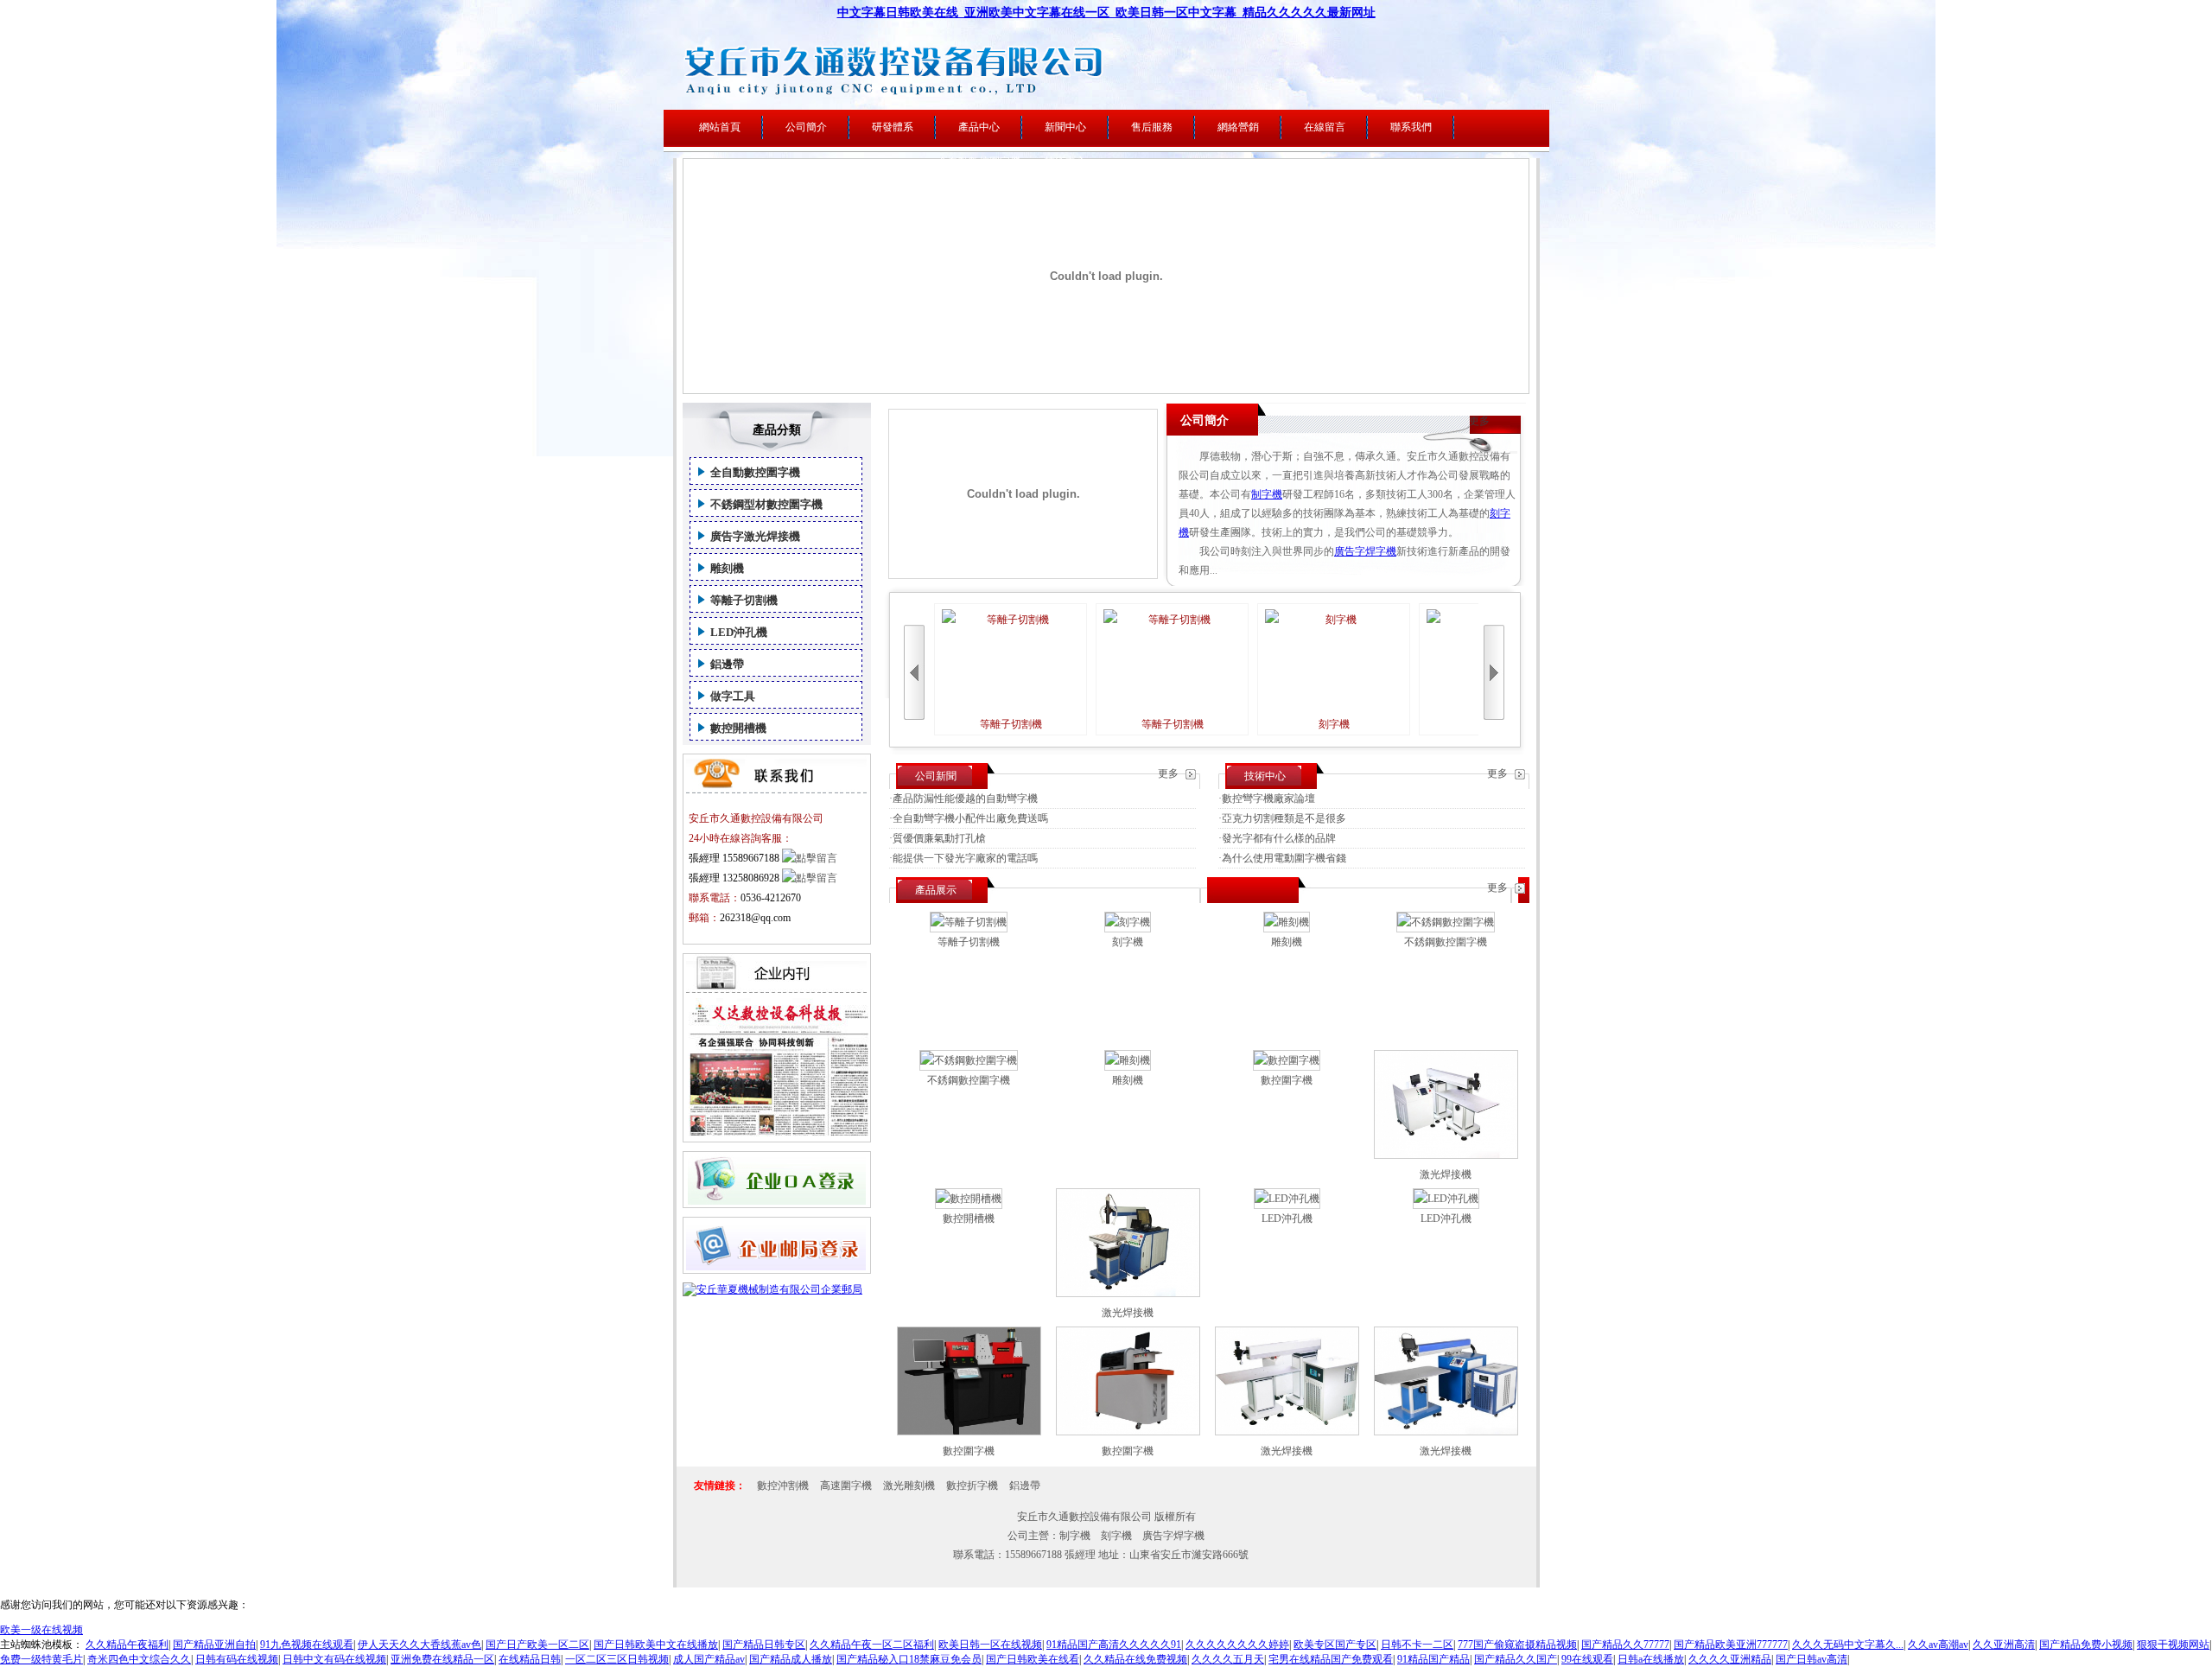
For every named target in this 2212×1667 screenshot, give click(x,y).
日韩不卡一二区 (1417, 1645)
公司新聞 (936, 776)
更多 (1479, 421)
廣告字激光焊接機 (755, 536)
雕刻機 (727, 568)
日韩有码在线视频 (237, 1659)
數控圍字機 (1287, 1080)
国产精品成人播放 (791, 1659)
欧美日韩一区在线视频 (990, 1645)
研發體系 (893, 127)
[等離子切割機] (969, 922)
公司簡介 (806, 127)
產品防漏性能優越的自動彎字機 (965, 799)
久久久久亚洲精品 (1730, 1659)
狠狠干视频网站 (2173, 1645)
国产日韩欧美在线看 (1033, 1659)
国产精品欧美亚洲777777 (1731, 1645)
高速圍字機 (846, 1486)
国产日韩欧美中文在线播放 (656, 1645)
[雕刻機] (1287, 922)
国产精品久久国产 (1516, 1659)
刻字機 (1334, 724)
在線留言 (1325, 127)
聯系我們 (1411, 127)
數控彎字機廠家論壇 (1268, 799)
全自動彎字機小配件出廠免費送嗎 (970, 818)
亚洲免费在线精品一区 (442, 1659)
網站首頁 (720, 127)
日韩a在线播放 (1651, 1659)
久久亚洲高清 (2004, 1645)
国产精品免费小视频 (2086, 1645)
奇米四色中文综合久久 (139, 1659)
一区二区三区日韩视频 (617, 1659)
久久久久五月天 (1228, 1659)
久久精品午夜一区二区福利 (872, 1645)
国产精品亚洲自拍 (214, 1645)
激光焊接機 (1446, 1174)
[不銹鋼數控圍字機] (1446, 922)
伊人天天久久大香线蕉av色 (420, 1645)
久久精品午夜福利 (127, 1645)
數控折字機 (972, 1486)
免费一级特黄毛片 (41, 1659)
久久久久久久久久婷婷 (1237, 1645)
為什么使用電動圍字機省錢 (1284, 858)
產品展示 (936, 890)
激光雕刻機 (909, 1486)
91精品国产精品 (1433, 1659)
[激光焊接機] (1446, 1155)
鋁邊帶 (727, 664)
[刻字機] (1128, 922)
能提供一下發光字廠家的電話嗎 (965, 858)
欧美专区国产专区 (1335, 1645)
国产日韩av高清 (1812, 1659)
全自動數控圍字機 (755, 472)
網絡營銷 (1238, 127)
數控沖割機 (783, 1486)
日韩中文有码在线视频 (334, 1659)
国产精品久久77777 (1625, 1645)
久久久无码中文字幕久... (1848, 1645)
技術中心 (1265, 776)
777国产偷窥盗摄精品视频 (1517, 1645)
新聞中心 (1065, 127)
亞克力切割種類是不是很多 (1284, 818)
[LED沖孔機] (1287, 1199)
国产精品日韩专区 (764, 1645)
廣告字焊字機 (1365, 551)
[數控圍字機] (1287, 1060)
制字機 (1267, 494)
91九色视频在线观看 (307, 1645)
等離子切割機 (744, 600)
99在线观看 (1587, 1659)
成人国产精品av (709, 1659)
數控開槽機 (738, 728)
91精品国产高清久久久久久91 (1114, 1645)
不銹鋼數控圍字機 (1446, 942)
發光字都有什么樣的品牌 (1279, 838)
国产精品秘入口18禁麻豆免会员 (909, 1659)
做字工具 (733, 696)
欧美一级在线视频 (41, 1630)
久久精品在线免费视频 (1135, 1659)
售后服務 (1152, 127)
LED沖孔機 (739, 632)
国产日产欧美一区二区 (537, 1645)
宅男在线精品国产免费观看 (1331, 1659)
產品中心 (979, 127)
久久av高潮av (1938, 1645)
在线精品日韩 (530, 1659)
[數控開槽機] (969, 1199)
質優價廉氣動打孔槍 (939, 838)
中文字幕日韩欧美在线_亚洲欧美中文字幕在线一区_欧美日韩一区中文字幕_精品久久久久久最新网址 (1106, 13)
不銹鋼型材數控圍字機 (766, 504)
